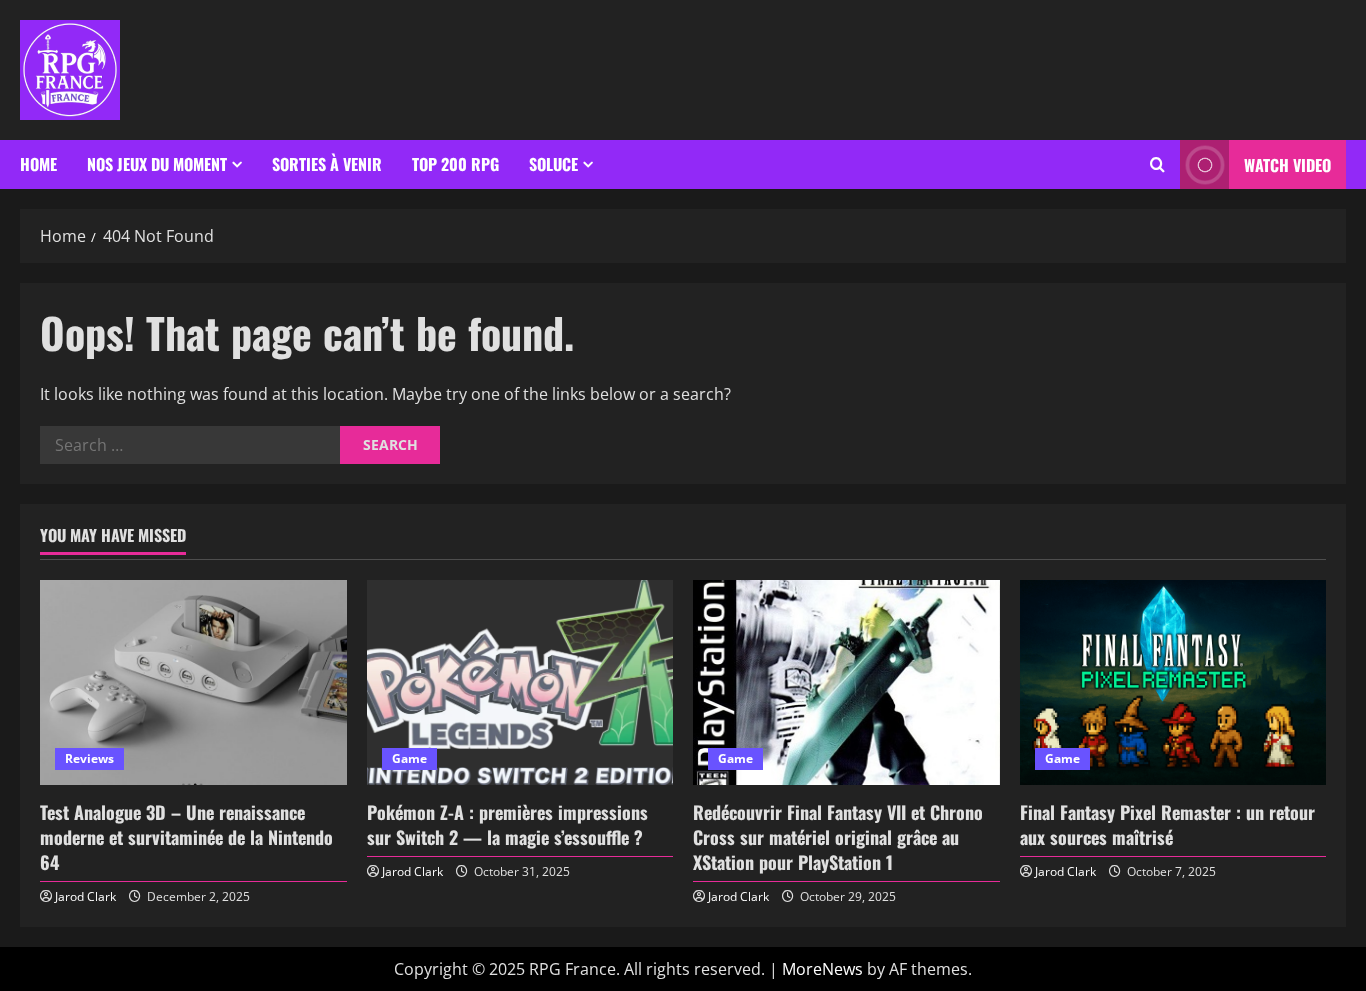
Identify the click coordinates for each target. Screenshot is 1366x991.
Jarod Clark (85, 896)
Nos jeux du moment (157, 164)
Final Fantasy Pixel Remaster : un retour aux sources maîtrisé (1167, 824)
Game (409, 758)
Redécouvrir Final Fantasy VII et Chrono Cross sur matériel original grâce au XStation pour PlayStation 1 (838, 837)
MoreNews (822, 969)
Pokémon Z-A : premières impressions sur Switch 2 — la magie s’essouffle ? (507, 824)
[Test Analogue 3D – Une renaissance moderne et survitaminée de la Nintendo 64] (193, 682)
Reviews (89, 758)
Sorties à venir (327, 164)
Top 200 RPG (455, 164)
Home (38, 164)
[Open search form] (1157, 165)
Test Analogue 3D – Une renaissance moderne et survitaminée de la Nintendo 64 (186, 837)
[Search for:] (190, 445)
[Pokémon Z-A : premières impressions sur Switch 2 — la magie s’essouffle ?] (520, 682)
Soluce (553, 164)
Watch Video (1287, 165)
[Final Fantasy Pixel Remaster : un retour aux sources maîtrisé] (1173, 682)
